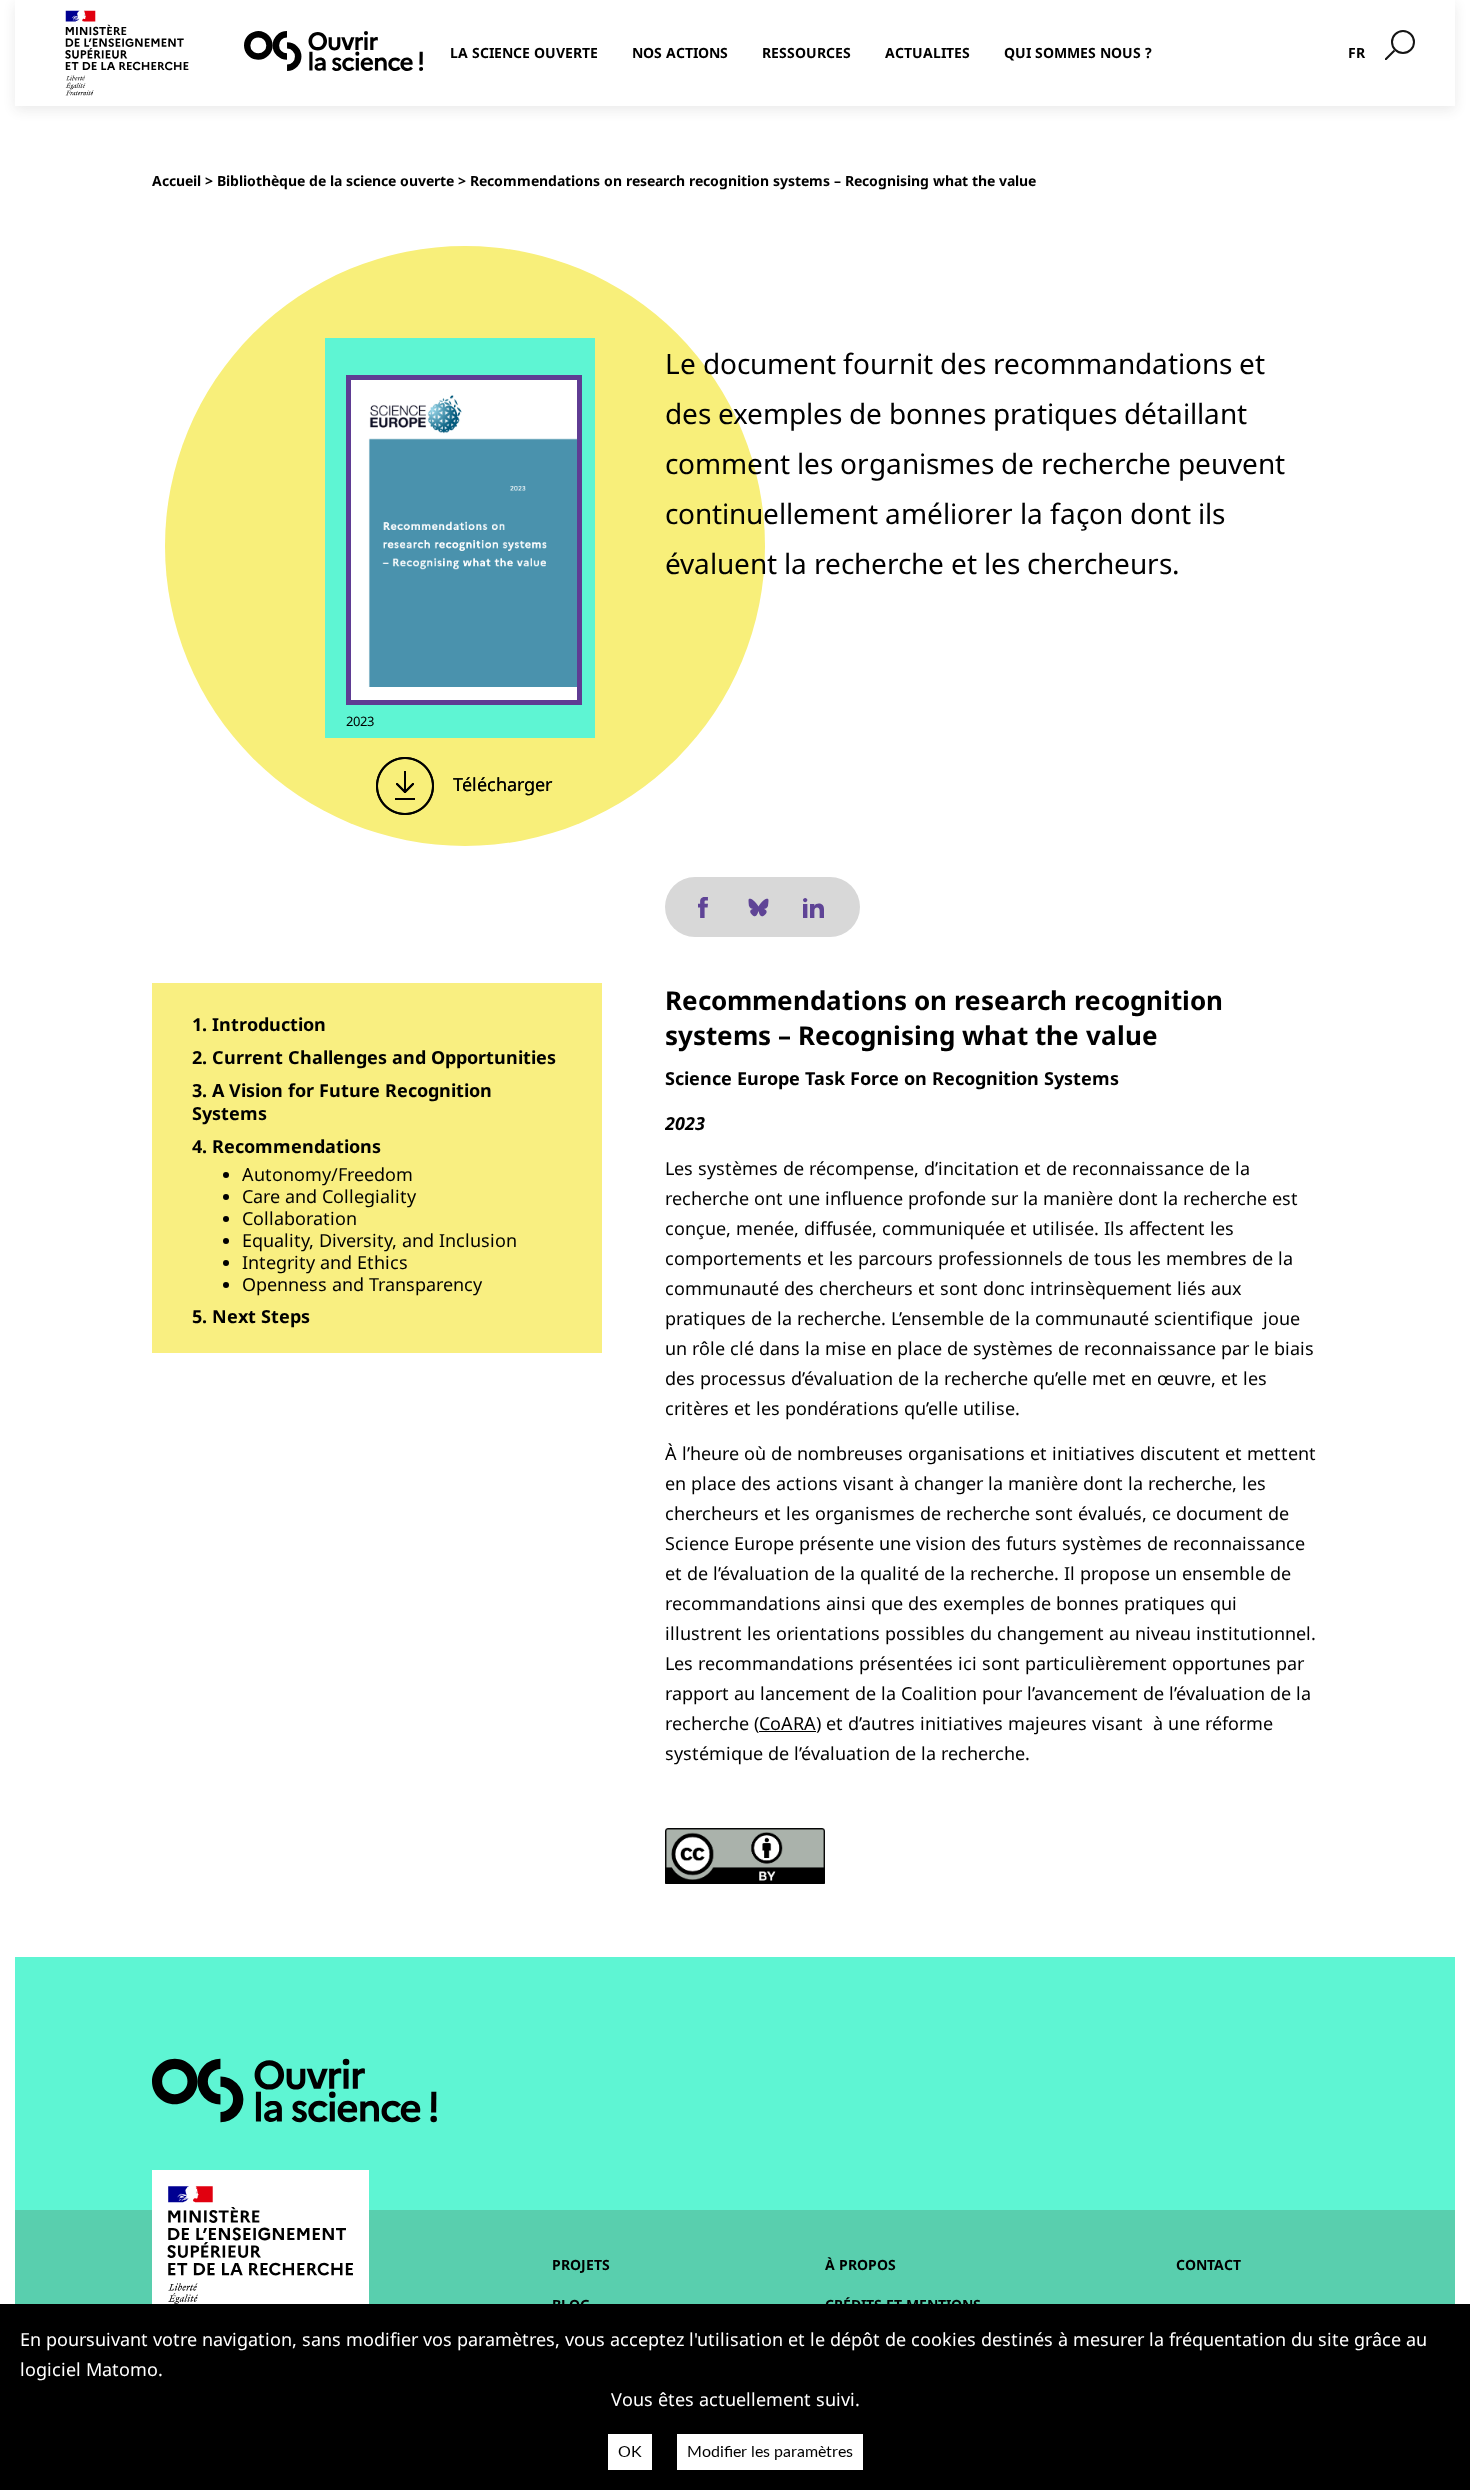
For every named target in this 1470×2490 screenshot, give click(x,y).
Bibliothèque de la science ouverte (335, 180)
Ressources (806, 52)
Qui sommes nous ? (1078, 52)
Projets (581, 2264)
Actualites (927, 52)
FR (1356, 52)
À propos (860, 2264)
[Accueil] (333, 51)
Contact (1208, 2264)
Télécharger (500, 784)
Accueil (176, 180)
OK (630, 2452)
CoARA (787, 1723)
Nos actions (680, 52)
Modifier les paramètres (770, 2452)
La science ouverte (524, 52)
